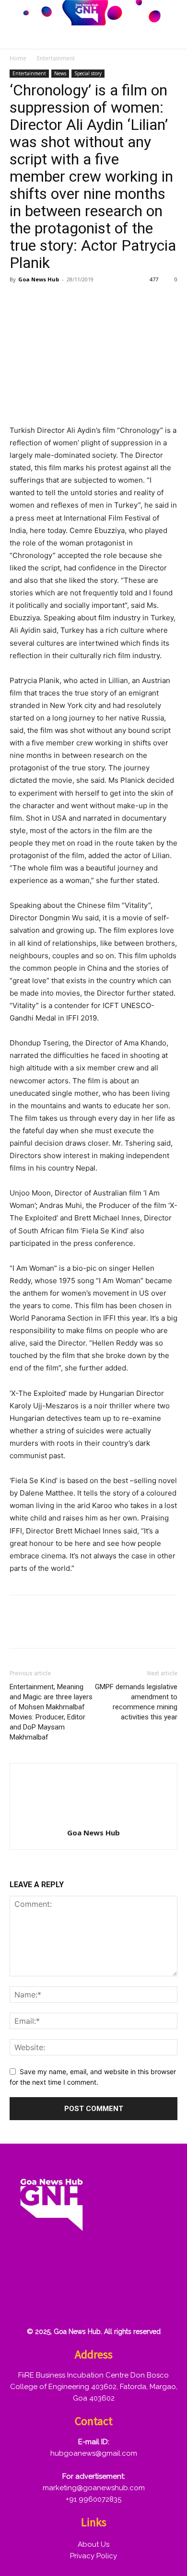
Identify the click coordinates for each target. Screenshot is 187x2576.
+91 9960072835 (93, 2499)
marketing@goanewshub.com (94, 2488)
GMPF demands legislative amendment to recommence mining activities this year (136, 1702)
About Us (93, 2544)
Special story (88, 73)
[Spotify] (84, 2272)
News (60, 73)
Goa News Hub (39, 279)
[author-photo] (93, 1819)
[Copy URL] (107, 301)
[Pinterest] (63, 301)
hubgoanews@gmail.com (94, 2453)
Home (18, 58)
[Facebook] (19, 301)
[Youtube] (23, 2302)
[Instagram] (53, 2272)
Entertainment (56, 58)
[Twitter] (41, 301)
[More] (130, 301)
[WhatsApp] (85, 301)
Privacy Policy (93, 2556)
